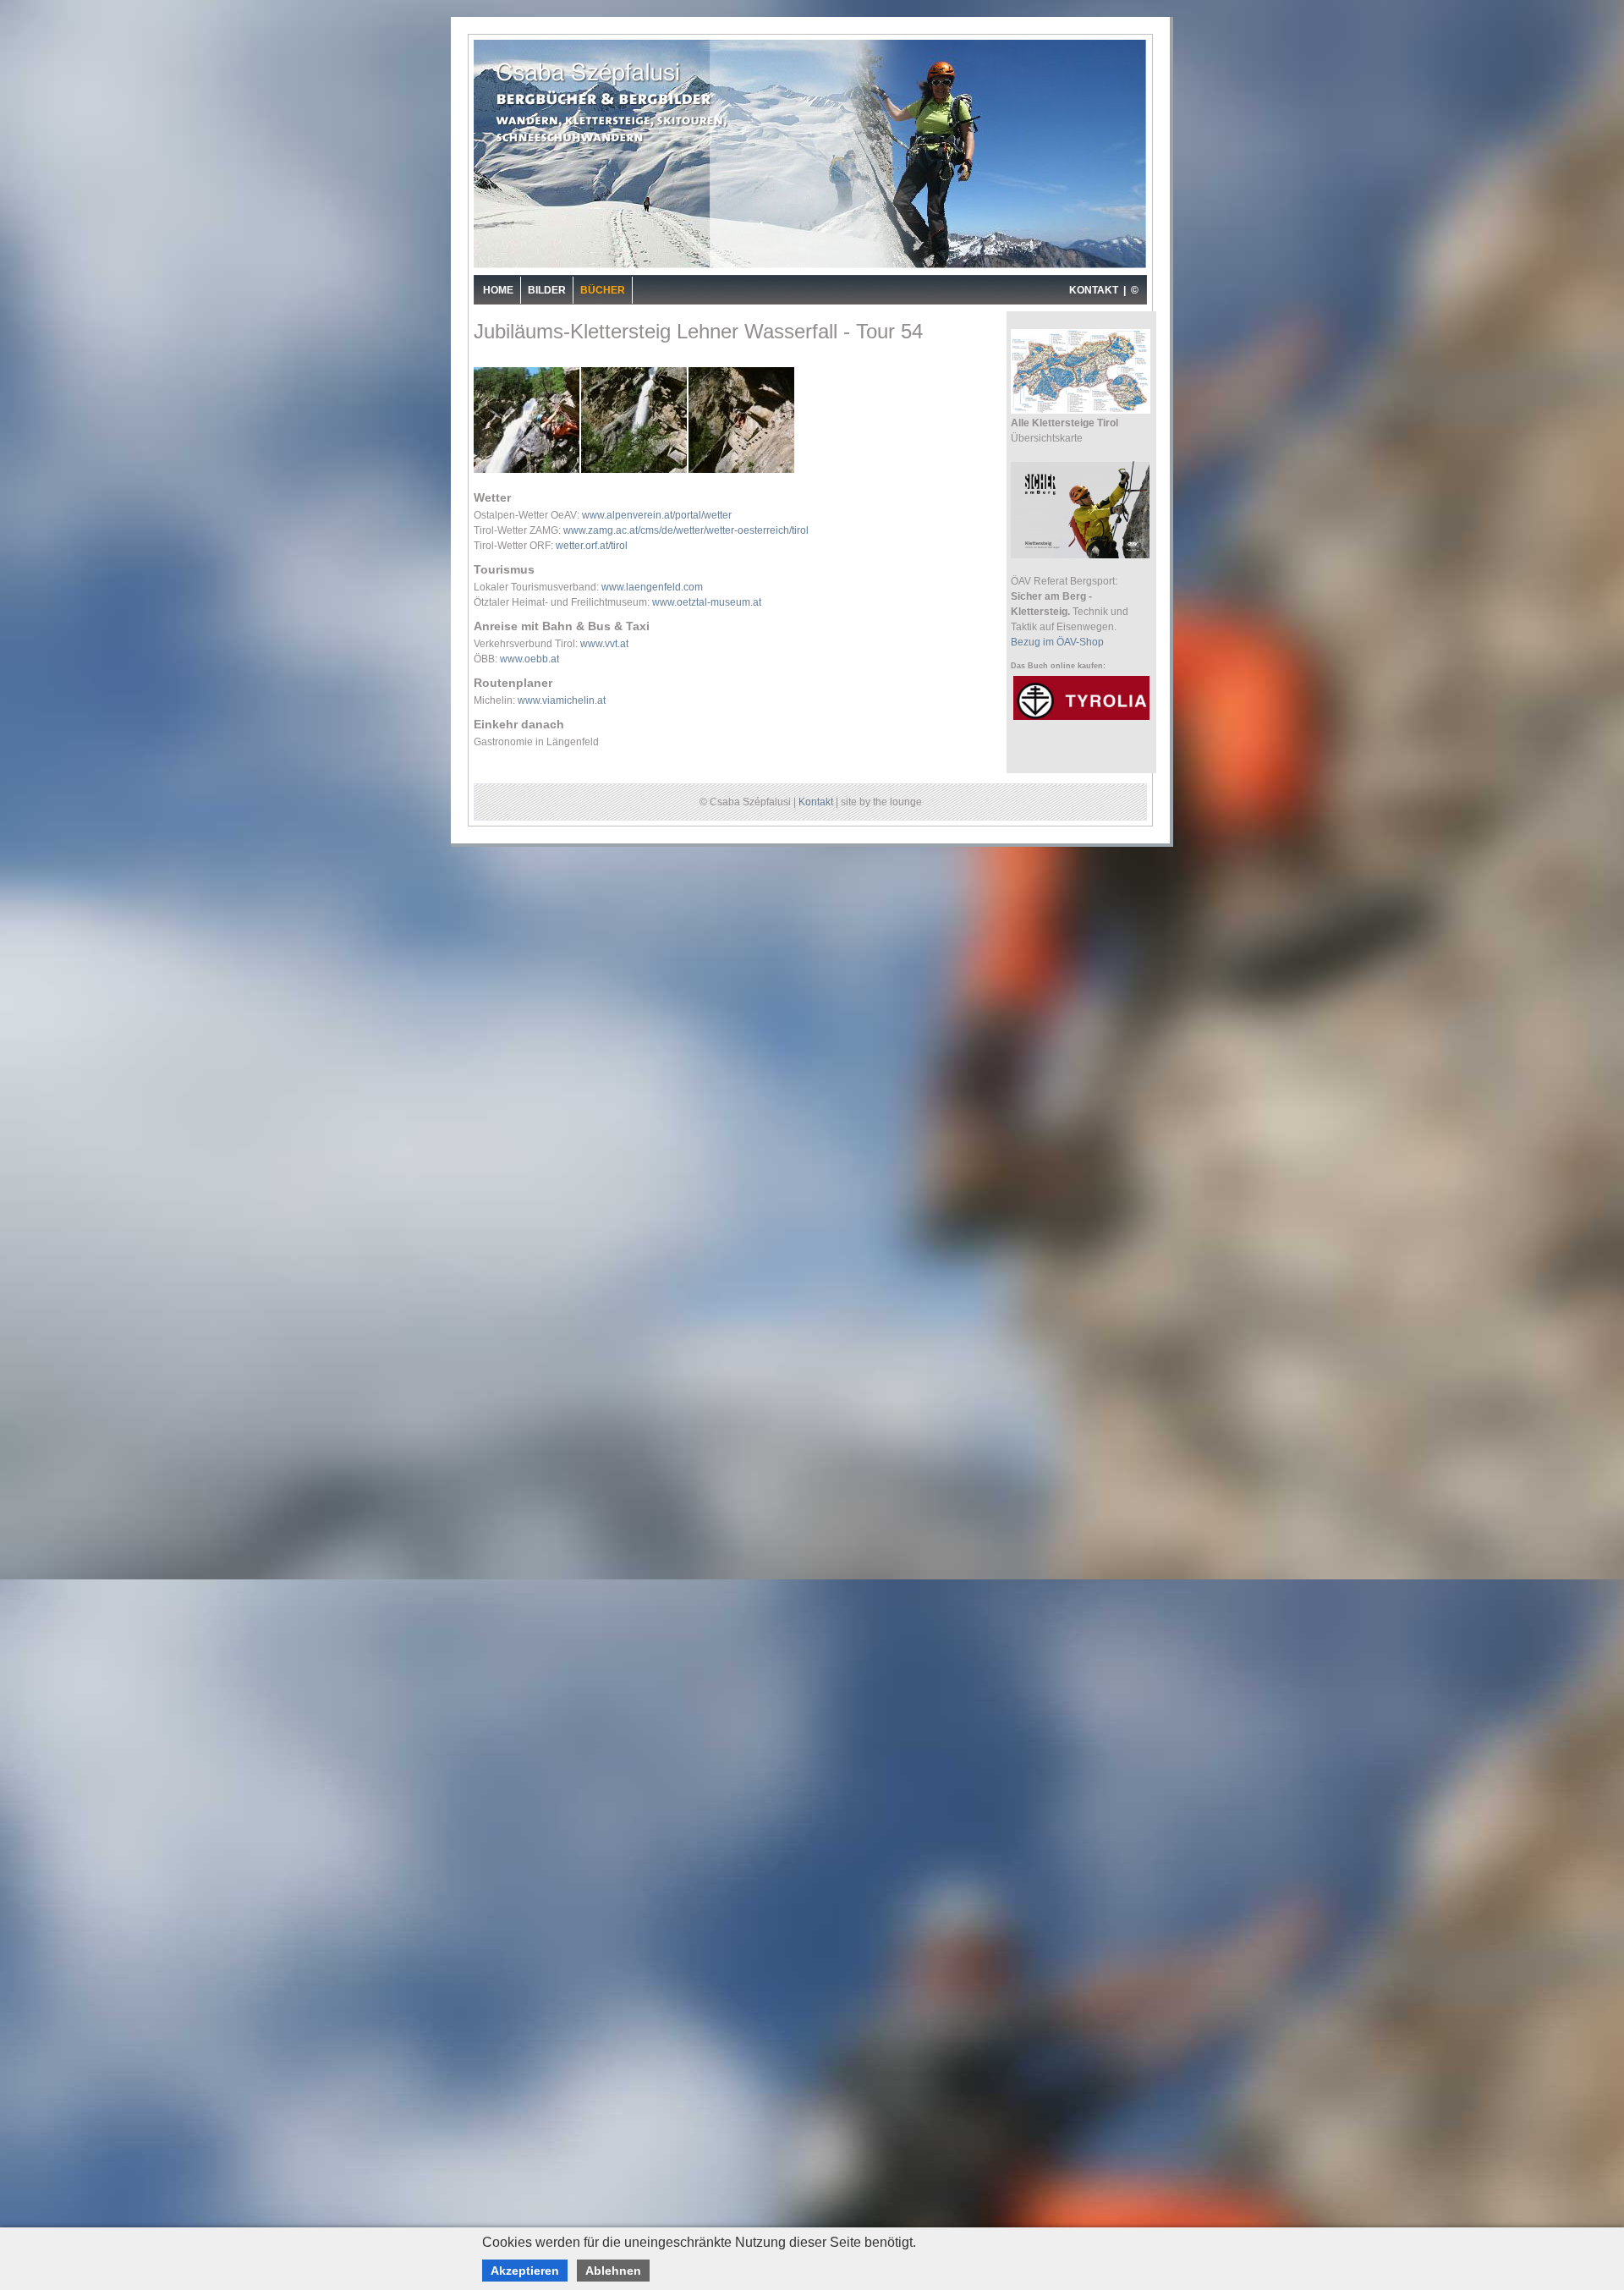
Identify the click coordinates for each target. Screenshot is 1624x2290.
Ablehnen (613, 2271)
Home (498, 290)
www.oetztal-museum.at (707, 602)
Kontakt (816, 802)
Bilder (547, 290)
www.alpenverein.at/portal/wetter (657, 515)
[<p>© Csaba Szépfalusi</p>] (527, 471)
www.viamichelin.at (562, 700)
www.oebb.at (529, 659)
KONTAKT (1094, 290)
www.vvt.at (604, 644)
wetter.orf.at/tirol (592, 546)
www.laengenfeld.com (652, 587)
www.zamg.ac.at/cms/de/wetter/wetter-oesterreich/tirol (686, 530)
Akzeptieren (525, 2271)
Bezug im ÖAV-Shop (1057, 642)
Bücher (603, 290)
